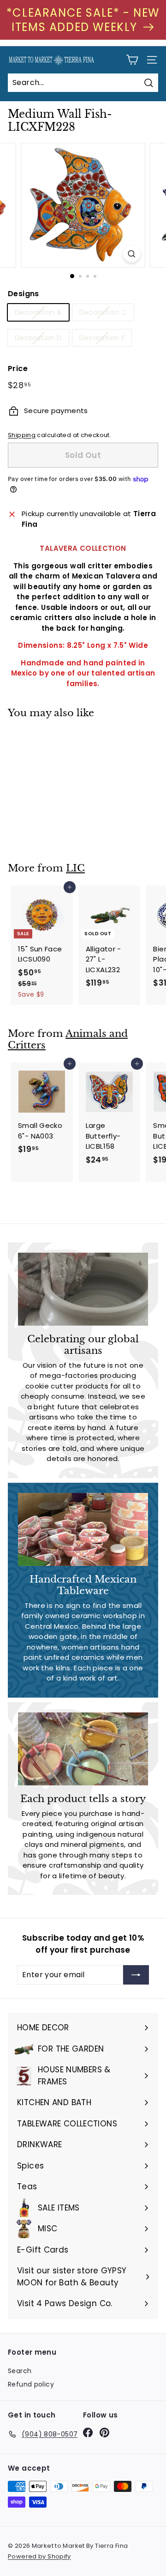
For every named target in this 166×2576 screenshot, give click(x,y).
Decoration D (38, 338)
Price (18, 368)
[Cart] (132, 60)
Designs (24, 294)
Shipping (22, 435)
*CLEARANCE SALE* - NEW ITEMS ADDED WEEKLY (83, 20)
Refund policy (31, 2384)
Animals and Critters (68, 1039)
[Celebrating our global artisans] (83, 1289)
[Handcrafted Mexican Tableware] (83, 1530)
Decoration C (103, 312)
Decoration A (38, 312)
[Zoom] (132, 254)
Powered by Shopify (39, 2556)
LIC (75, 868)
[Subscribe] (136, 1975)
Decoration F (102, 338)
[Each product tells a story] (83, 1749)
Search (20, 2371)
